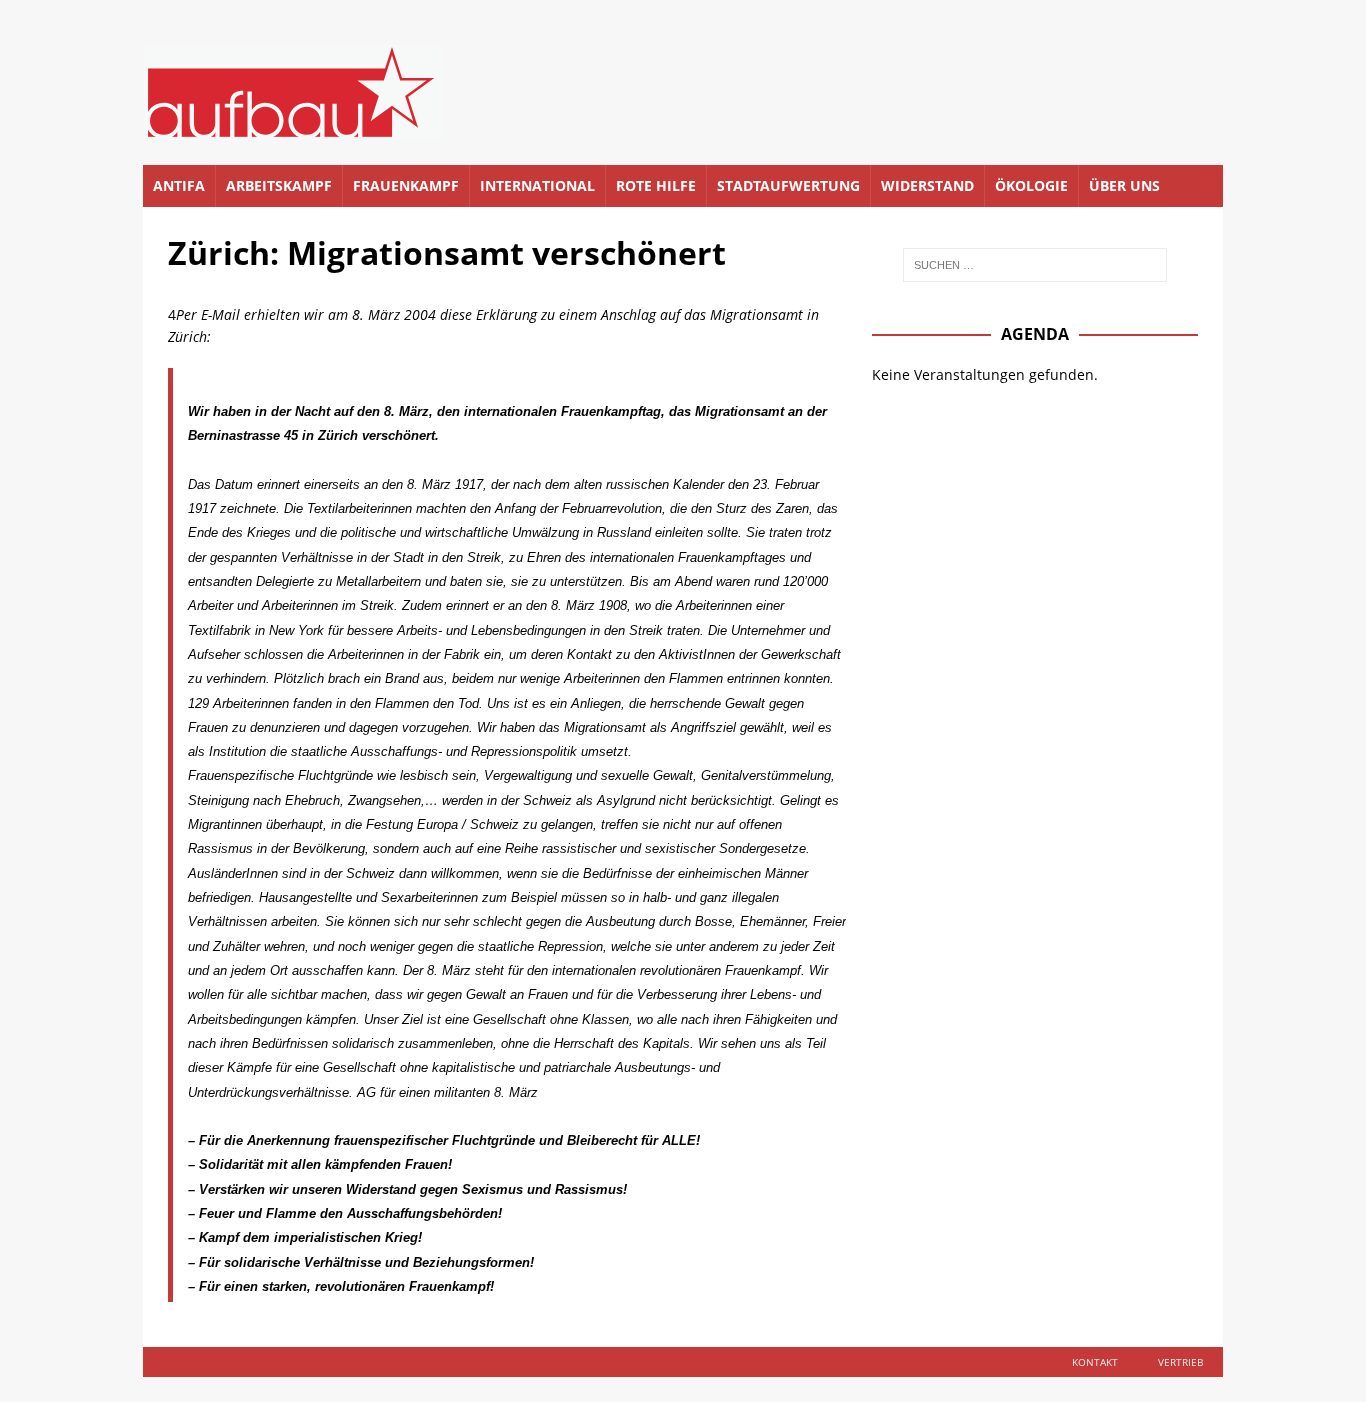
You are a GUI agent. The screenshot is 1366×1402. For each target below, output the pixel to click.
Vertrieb (1180, 1362)
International (537, 185)
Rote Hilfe (656, 185)
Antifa (179, 185)
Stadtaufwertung (788, 185)
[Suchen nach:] (1035, 265)
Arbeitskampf (279, 185)
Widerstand (927, 185)
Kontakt (1095, 1362)
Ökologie (1031, 185)
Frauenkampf (406, 185)
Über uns (1124, 185)
